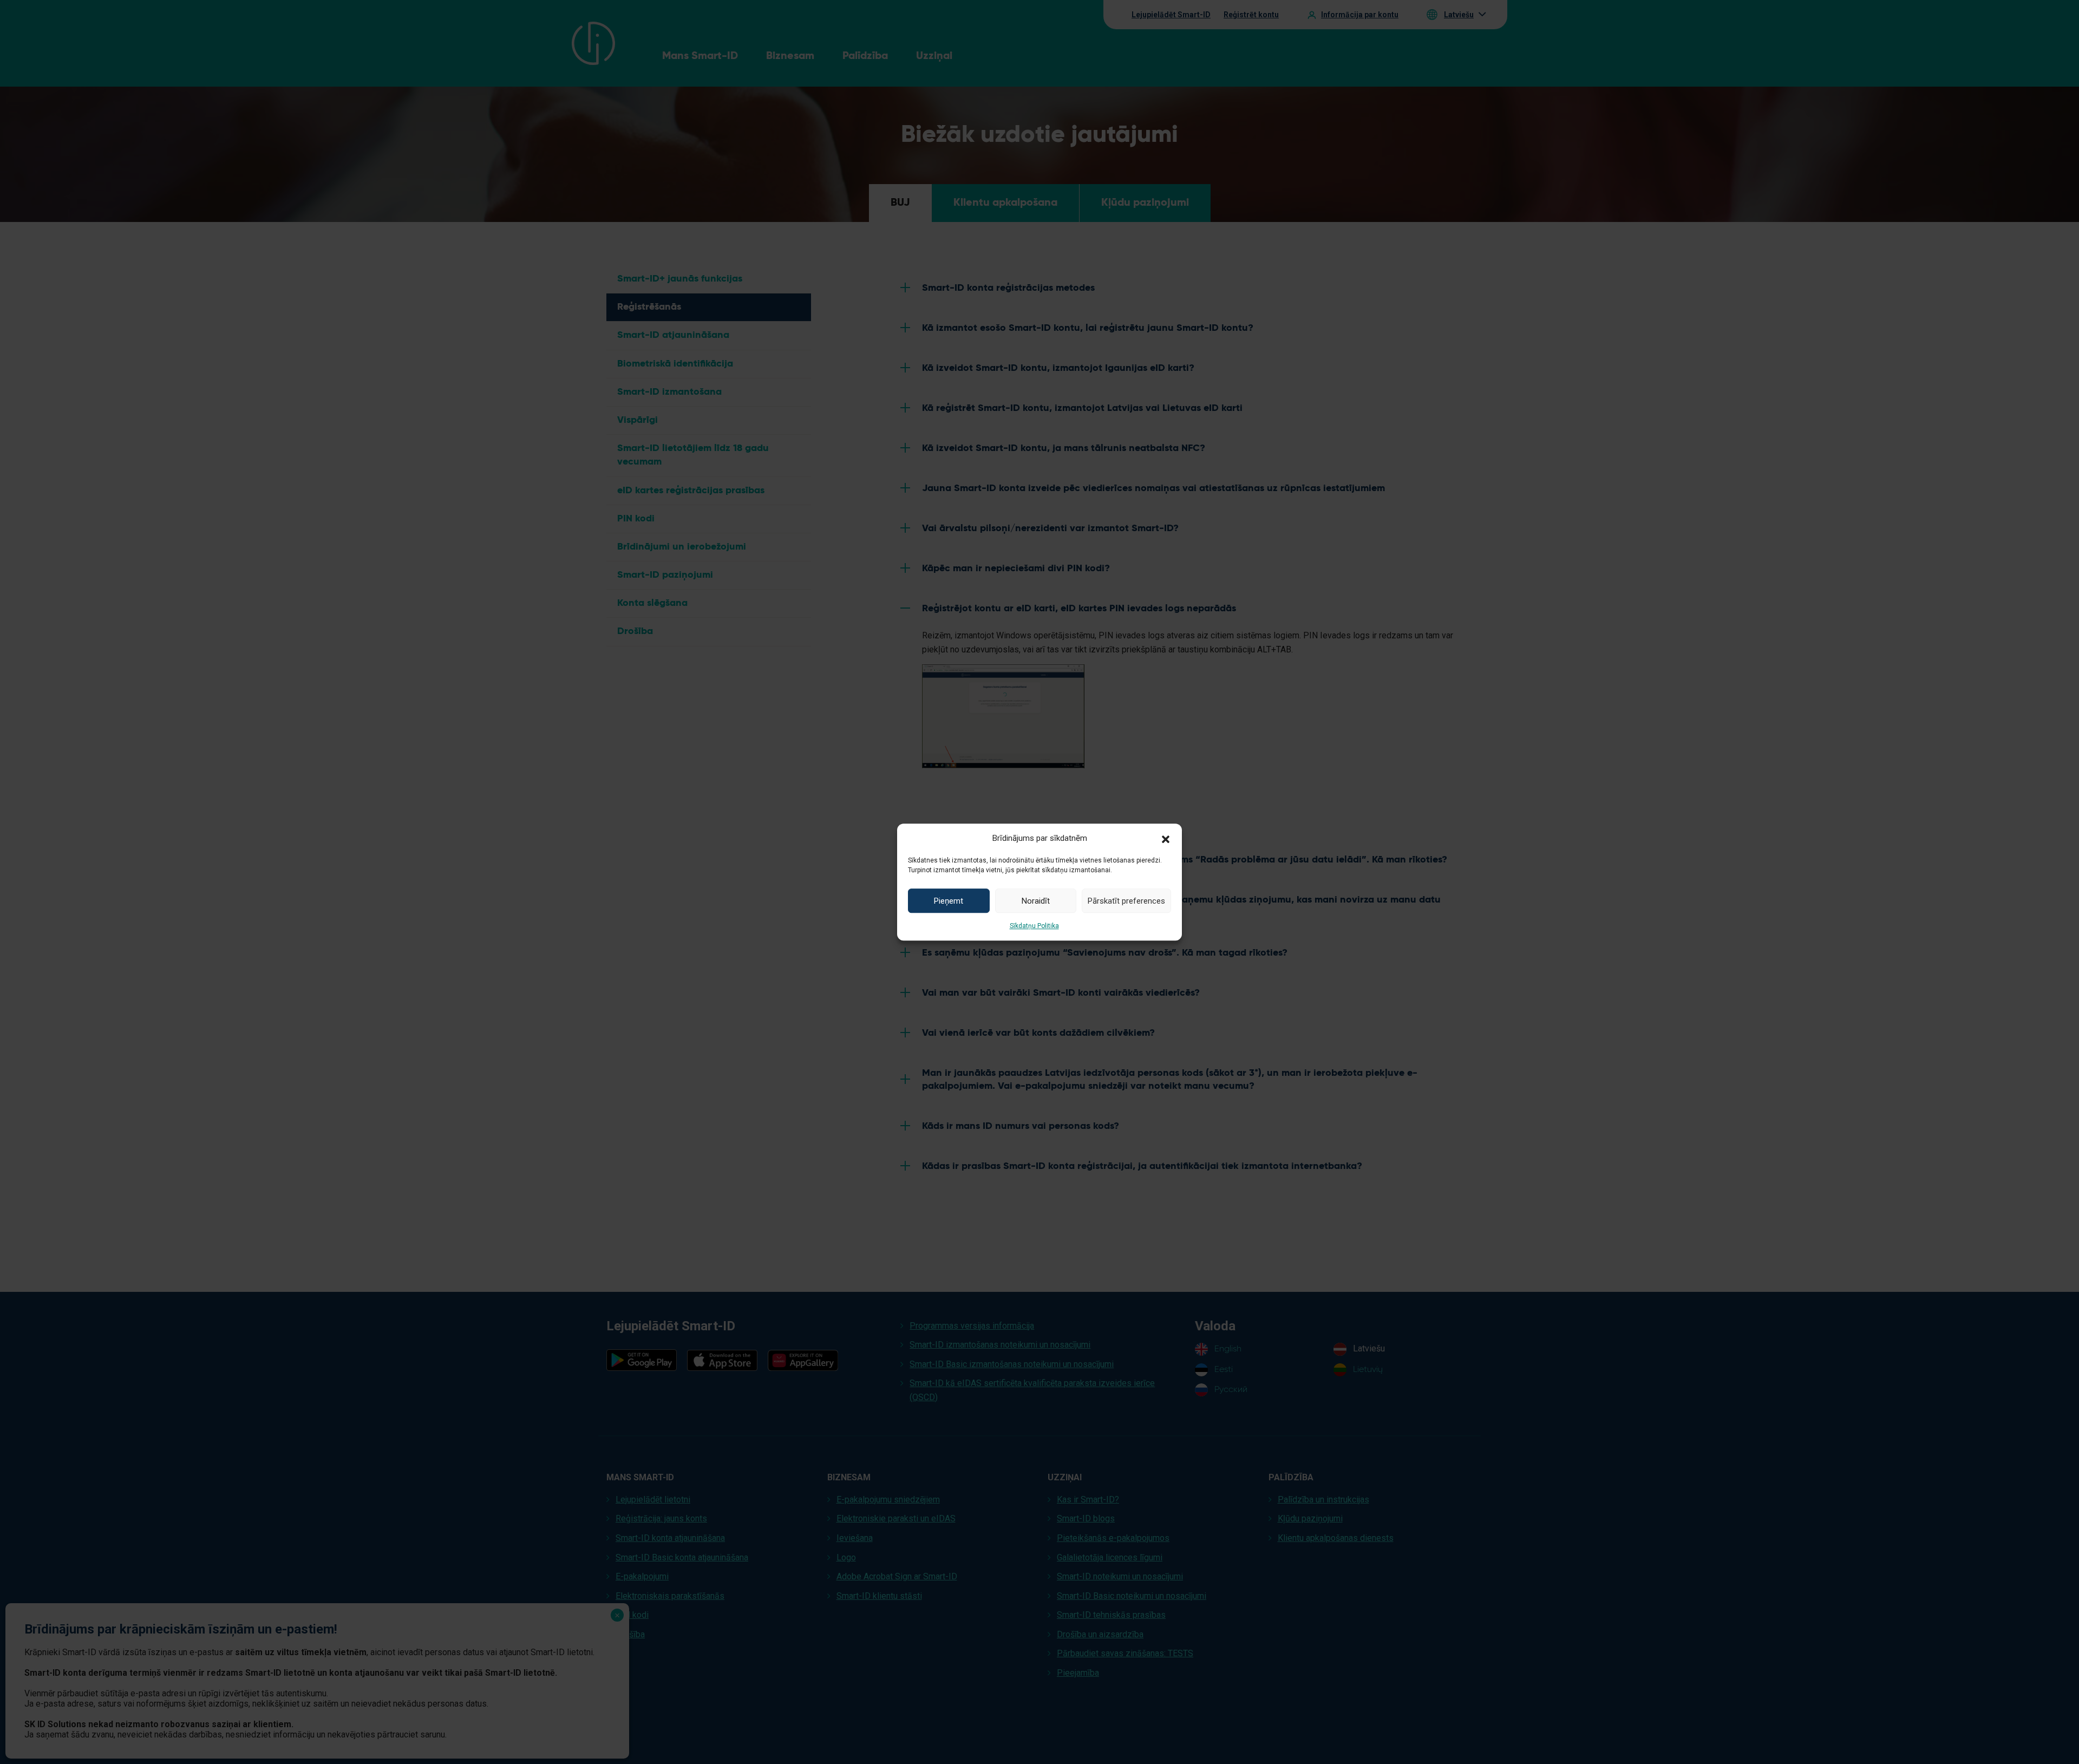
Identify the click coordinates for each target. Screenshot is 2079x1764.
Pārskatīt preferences (1126, 901)
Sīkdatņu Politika (1034, 926)
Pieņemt (949, 901)
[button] (1166, 838)
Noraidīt (1036, 901)
